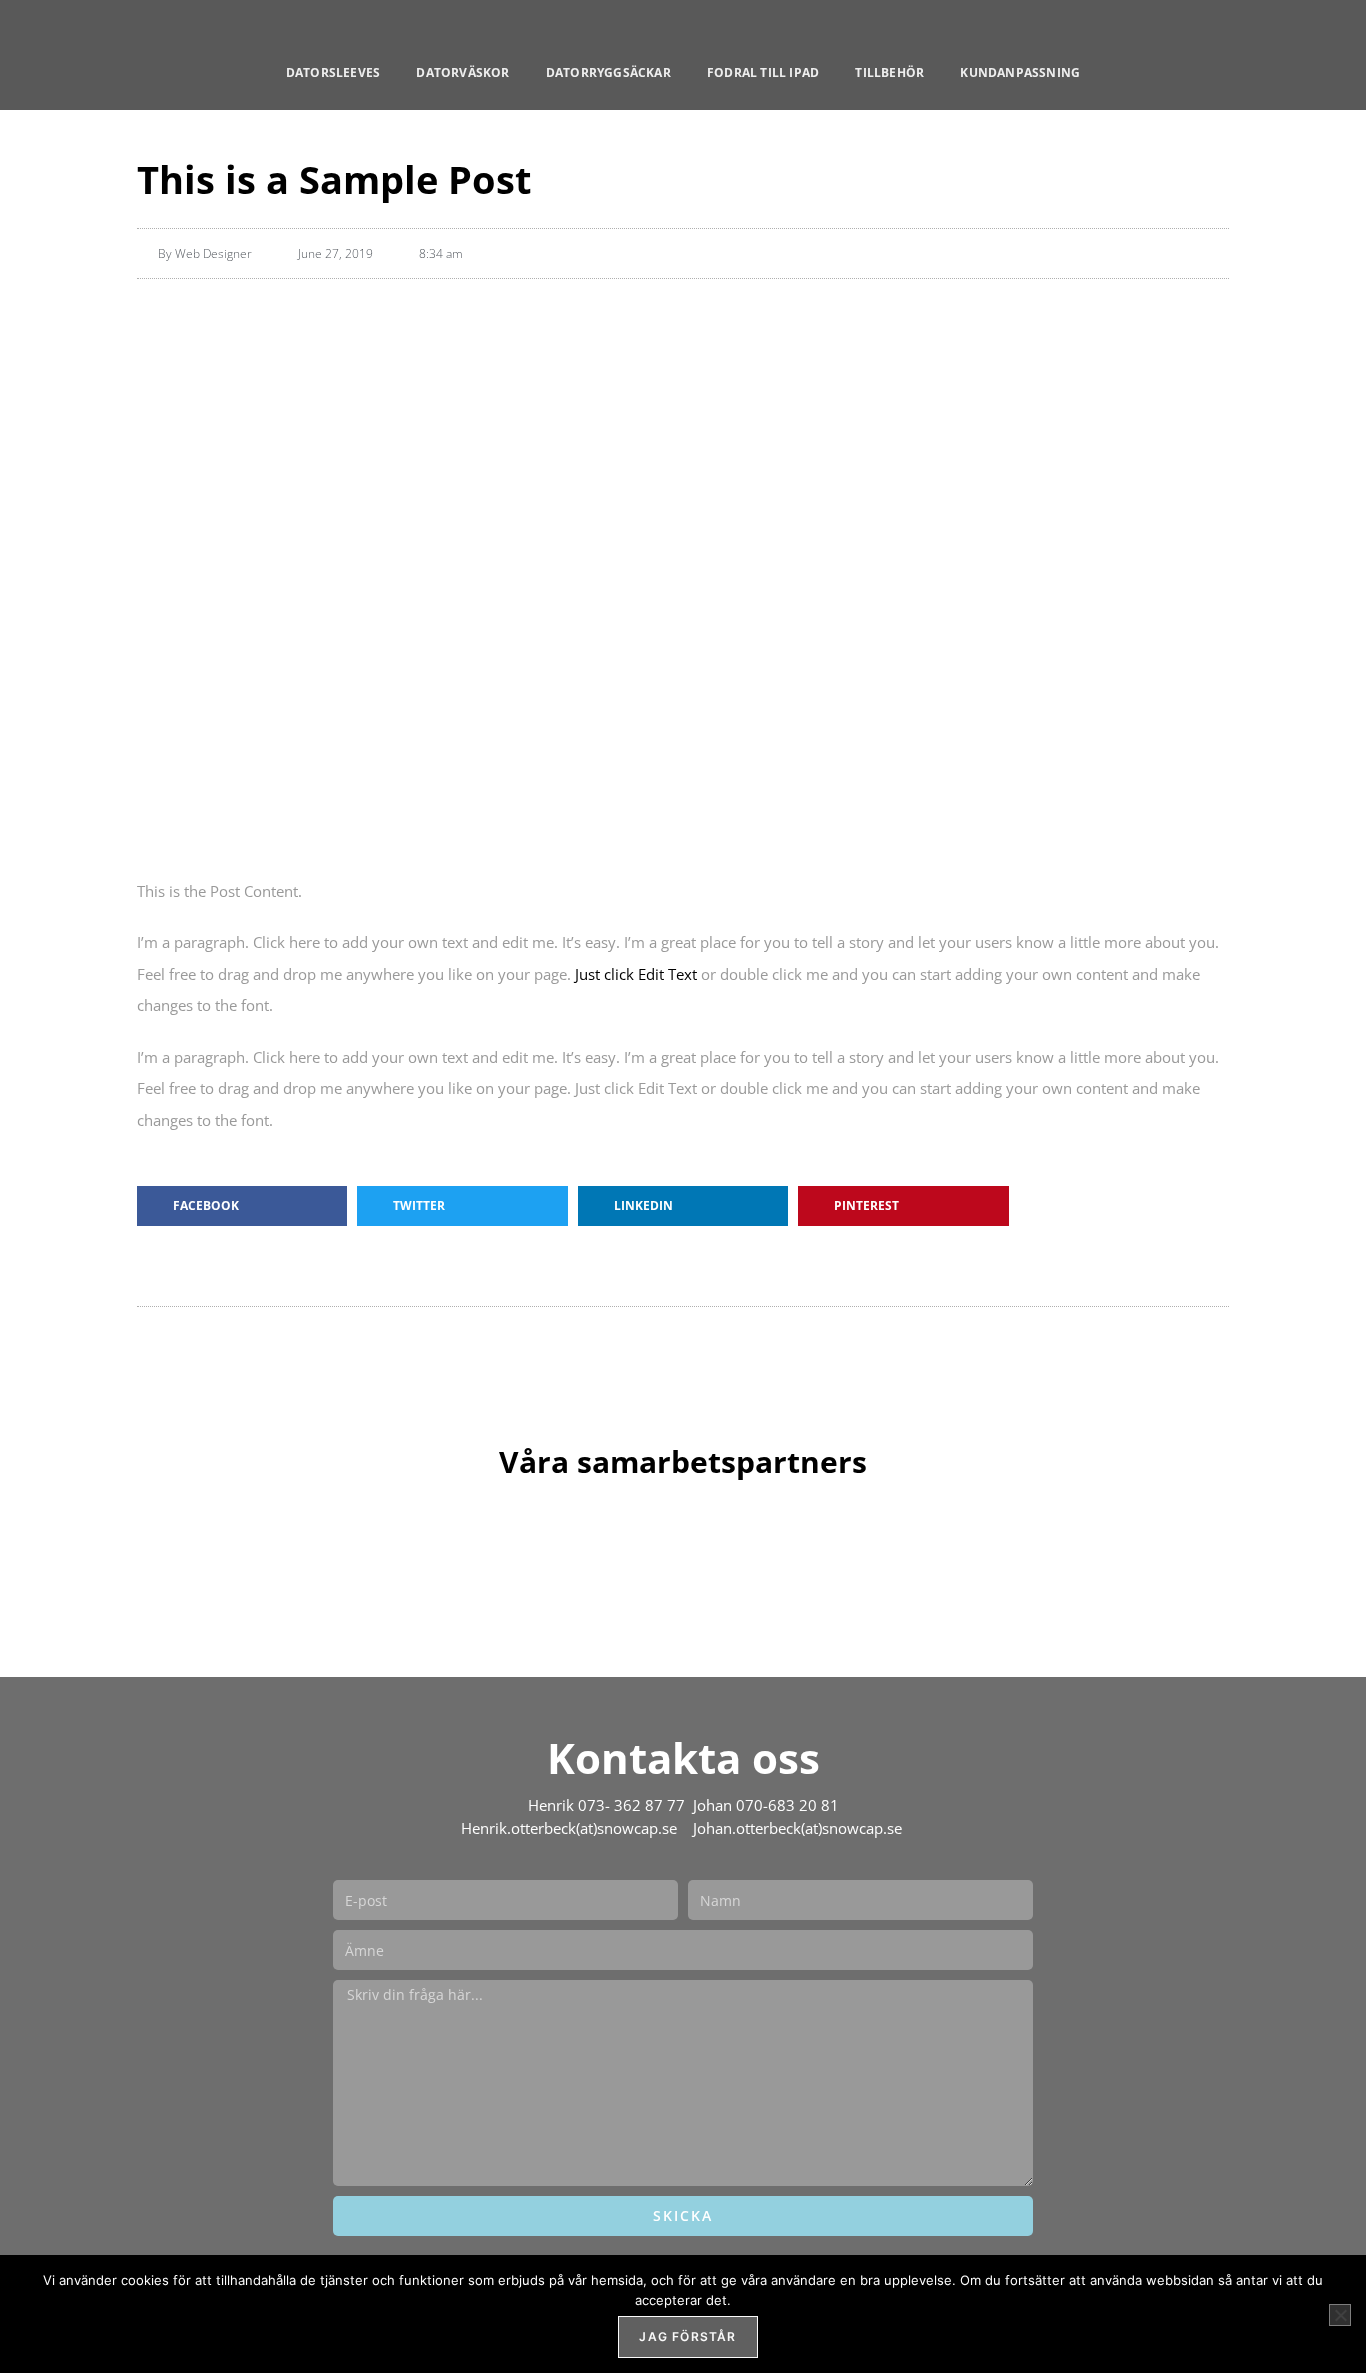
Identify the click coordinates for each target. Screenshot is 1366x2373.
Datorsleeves (333, 72)
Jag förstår (687, 2336)
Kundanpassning (1020, 72)
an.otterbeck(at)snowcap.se (808, 1828)
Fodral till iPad (763, 72)
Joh (698, 1828)
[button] (242, 1206)
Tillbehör (889, 72)
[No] (1340, 2315)
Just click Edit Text (636, 974)
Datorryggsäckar (608, 72)
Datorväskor (462, 72)
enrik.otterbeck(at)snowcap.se (576, 1828)
